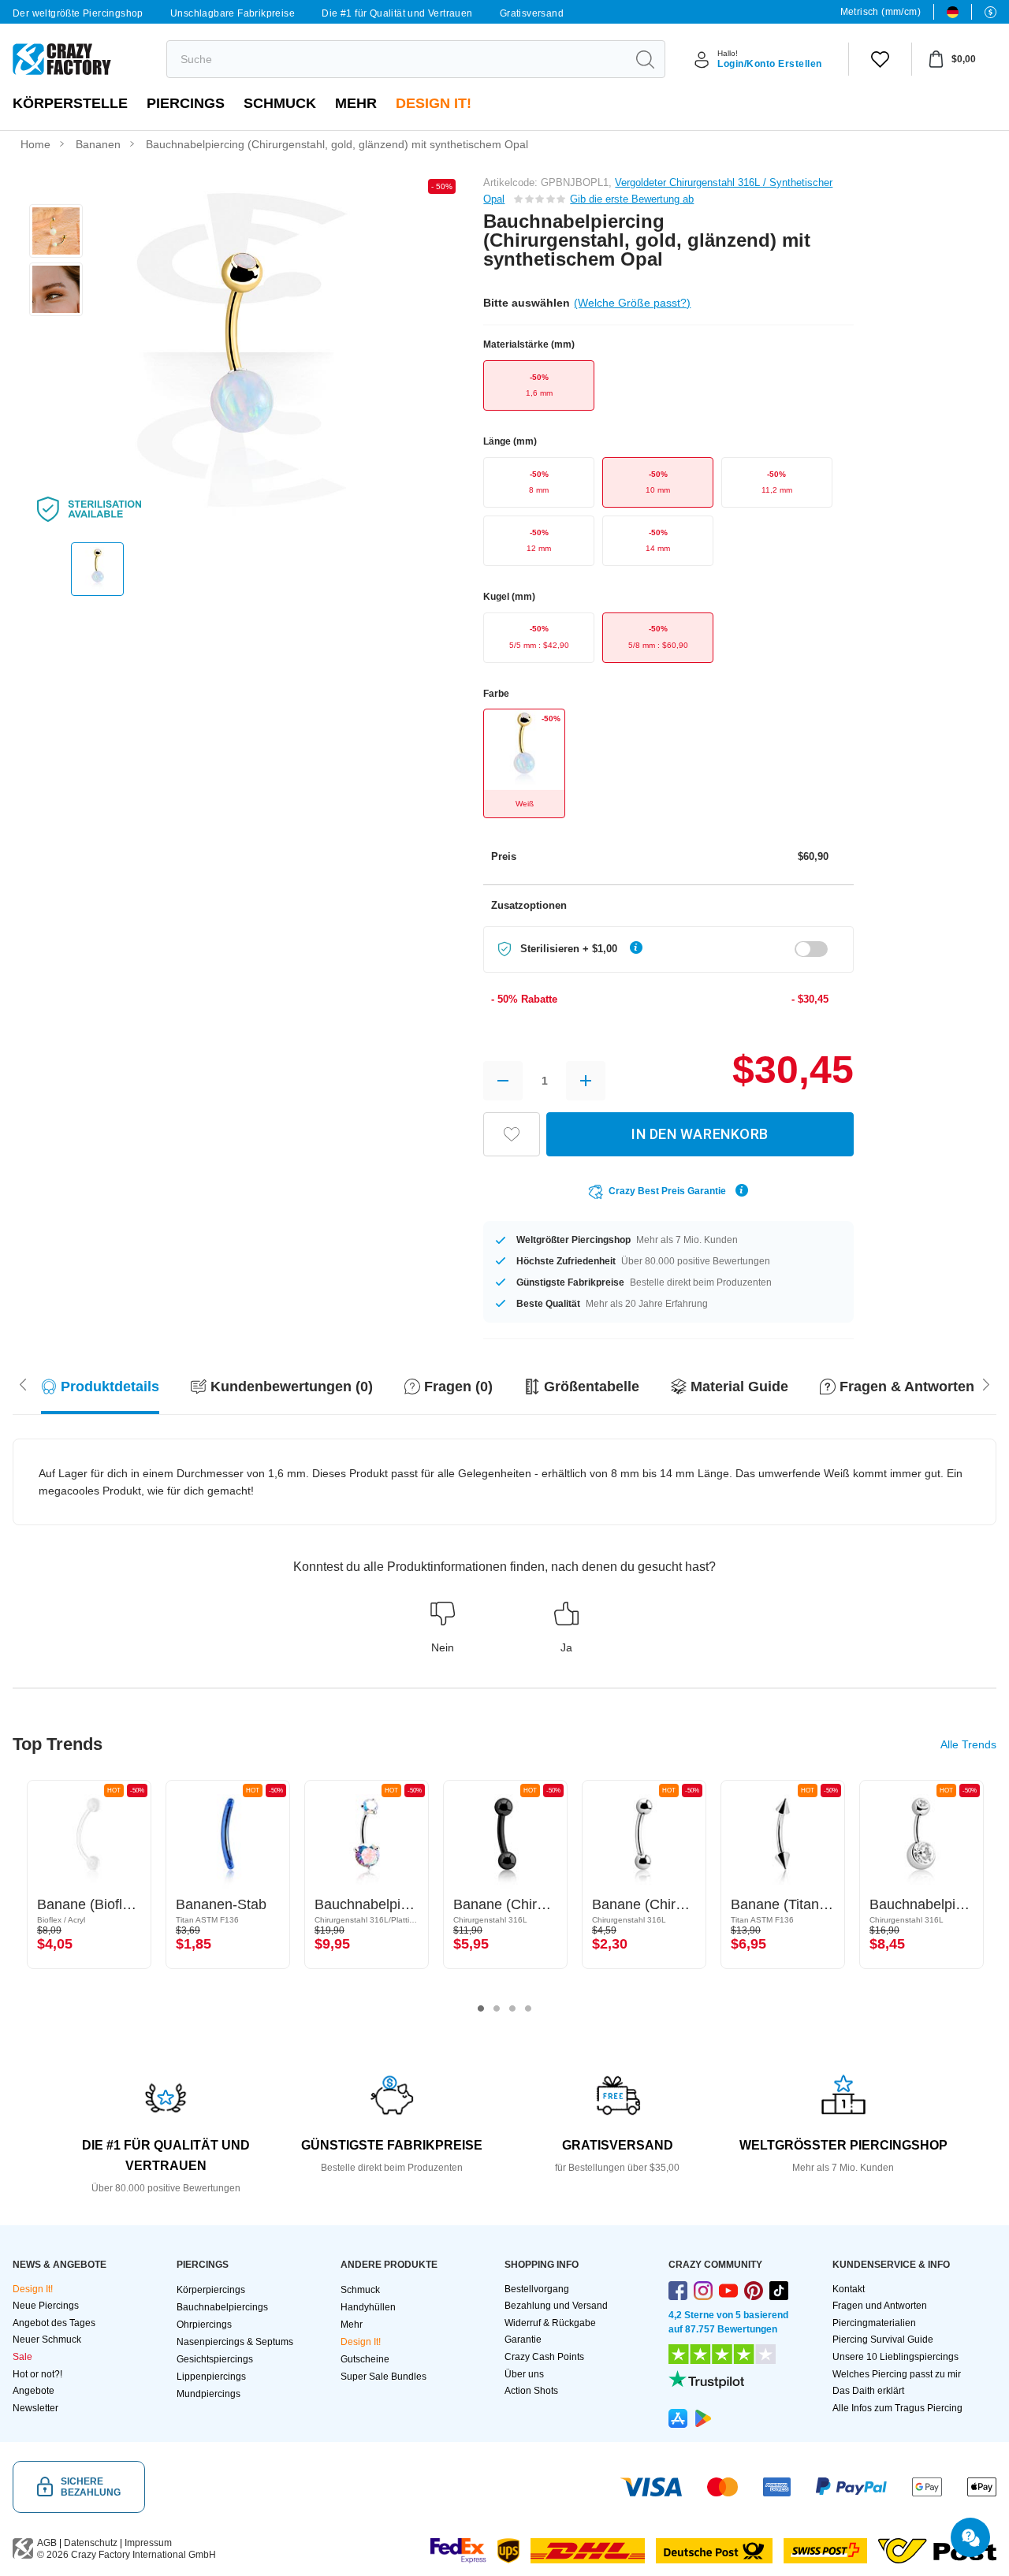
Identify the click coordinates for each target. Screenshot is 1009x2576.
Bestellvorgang (537, 2289)
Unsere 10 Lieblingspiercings (895, 2357)
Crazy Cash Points (544, 2357)
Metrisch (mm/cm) (881, 12)
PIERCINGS (186, 103)
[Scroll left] (986, 1383)
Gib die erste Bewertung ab (632, 199)
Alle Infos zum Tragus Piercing (897, 2408)
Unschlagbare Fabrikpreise (233, 13)
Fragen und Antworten (880, 2306)
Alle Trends (968, 1744)
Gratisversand (532, 13)
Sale (22, 2357)
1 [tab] (481, 2008)
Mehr (356, 103)
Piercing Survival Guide (883, 2340)
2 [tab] (497, 2008)
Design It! (434, 103)
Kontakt (849, 2289)
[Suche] (645, 59)
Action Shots (531, 2391)
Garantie (523, 2340)
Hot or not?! (37, 2374)
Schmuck (280, 103)
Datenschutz (91, 2543)
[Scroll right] (23, 1383)
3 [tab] (512, 2008)
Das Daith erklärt (868, 2391)
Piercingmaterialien (874, 2323)
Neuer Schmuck (47, 2340)
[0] (880, 59)
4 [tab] (528, 2008)
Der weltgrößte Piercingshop (78, 13)
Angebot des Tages (54, 2323)
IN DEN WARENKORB (700, 1134)
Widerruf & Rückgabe (550, 2323)
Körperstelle (70, 103)
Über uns (524, 2374)
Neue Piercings (46, 2306)
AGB (47, 2543)
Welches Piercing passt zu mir (897, 2374)
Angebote (34, 2391)
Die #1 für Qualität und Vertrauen (397, 13)
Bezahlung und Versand (556, 2306)
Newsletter (35, 2408)
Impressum (148, 2543)
